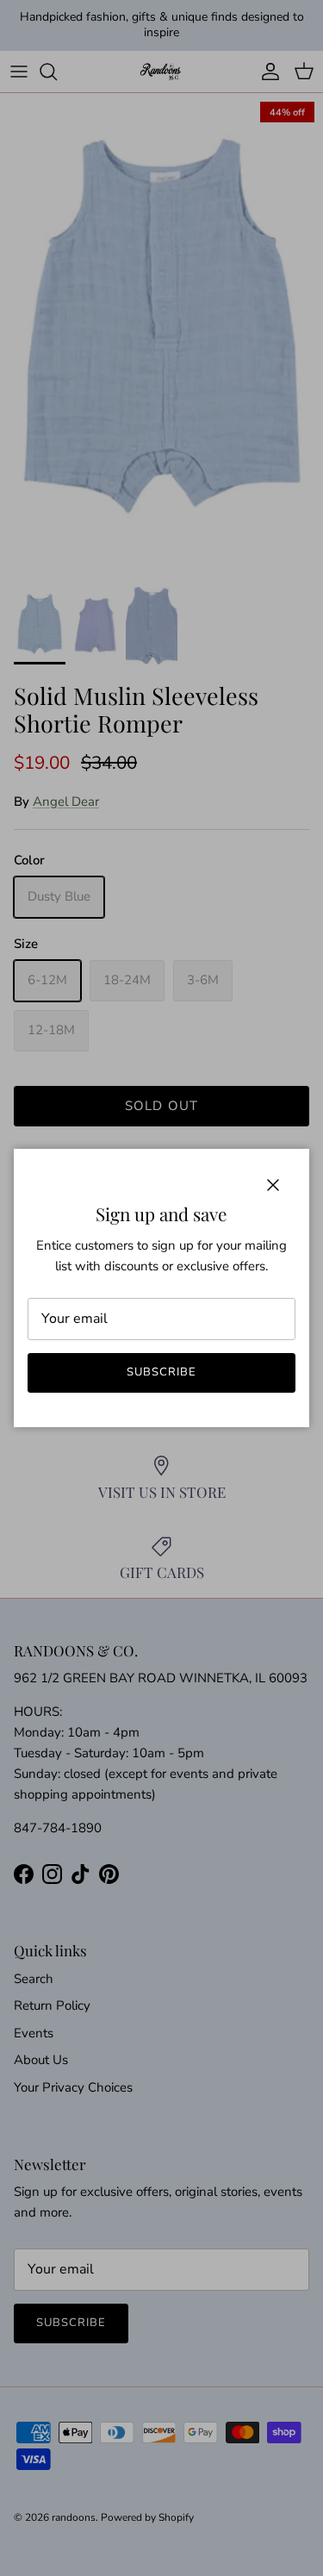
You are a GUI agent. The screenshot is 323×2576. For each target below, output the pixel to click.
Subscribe (161, 1372)
